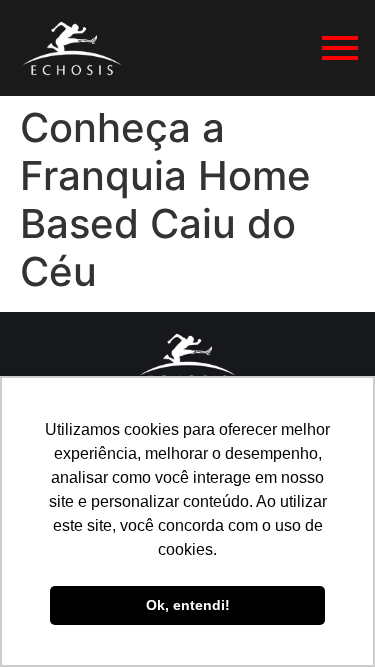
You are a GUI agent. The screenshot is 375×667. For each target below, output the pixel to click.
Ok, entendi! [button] (188, 605)
